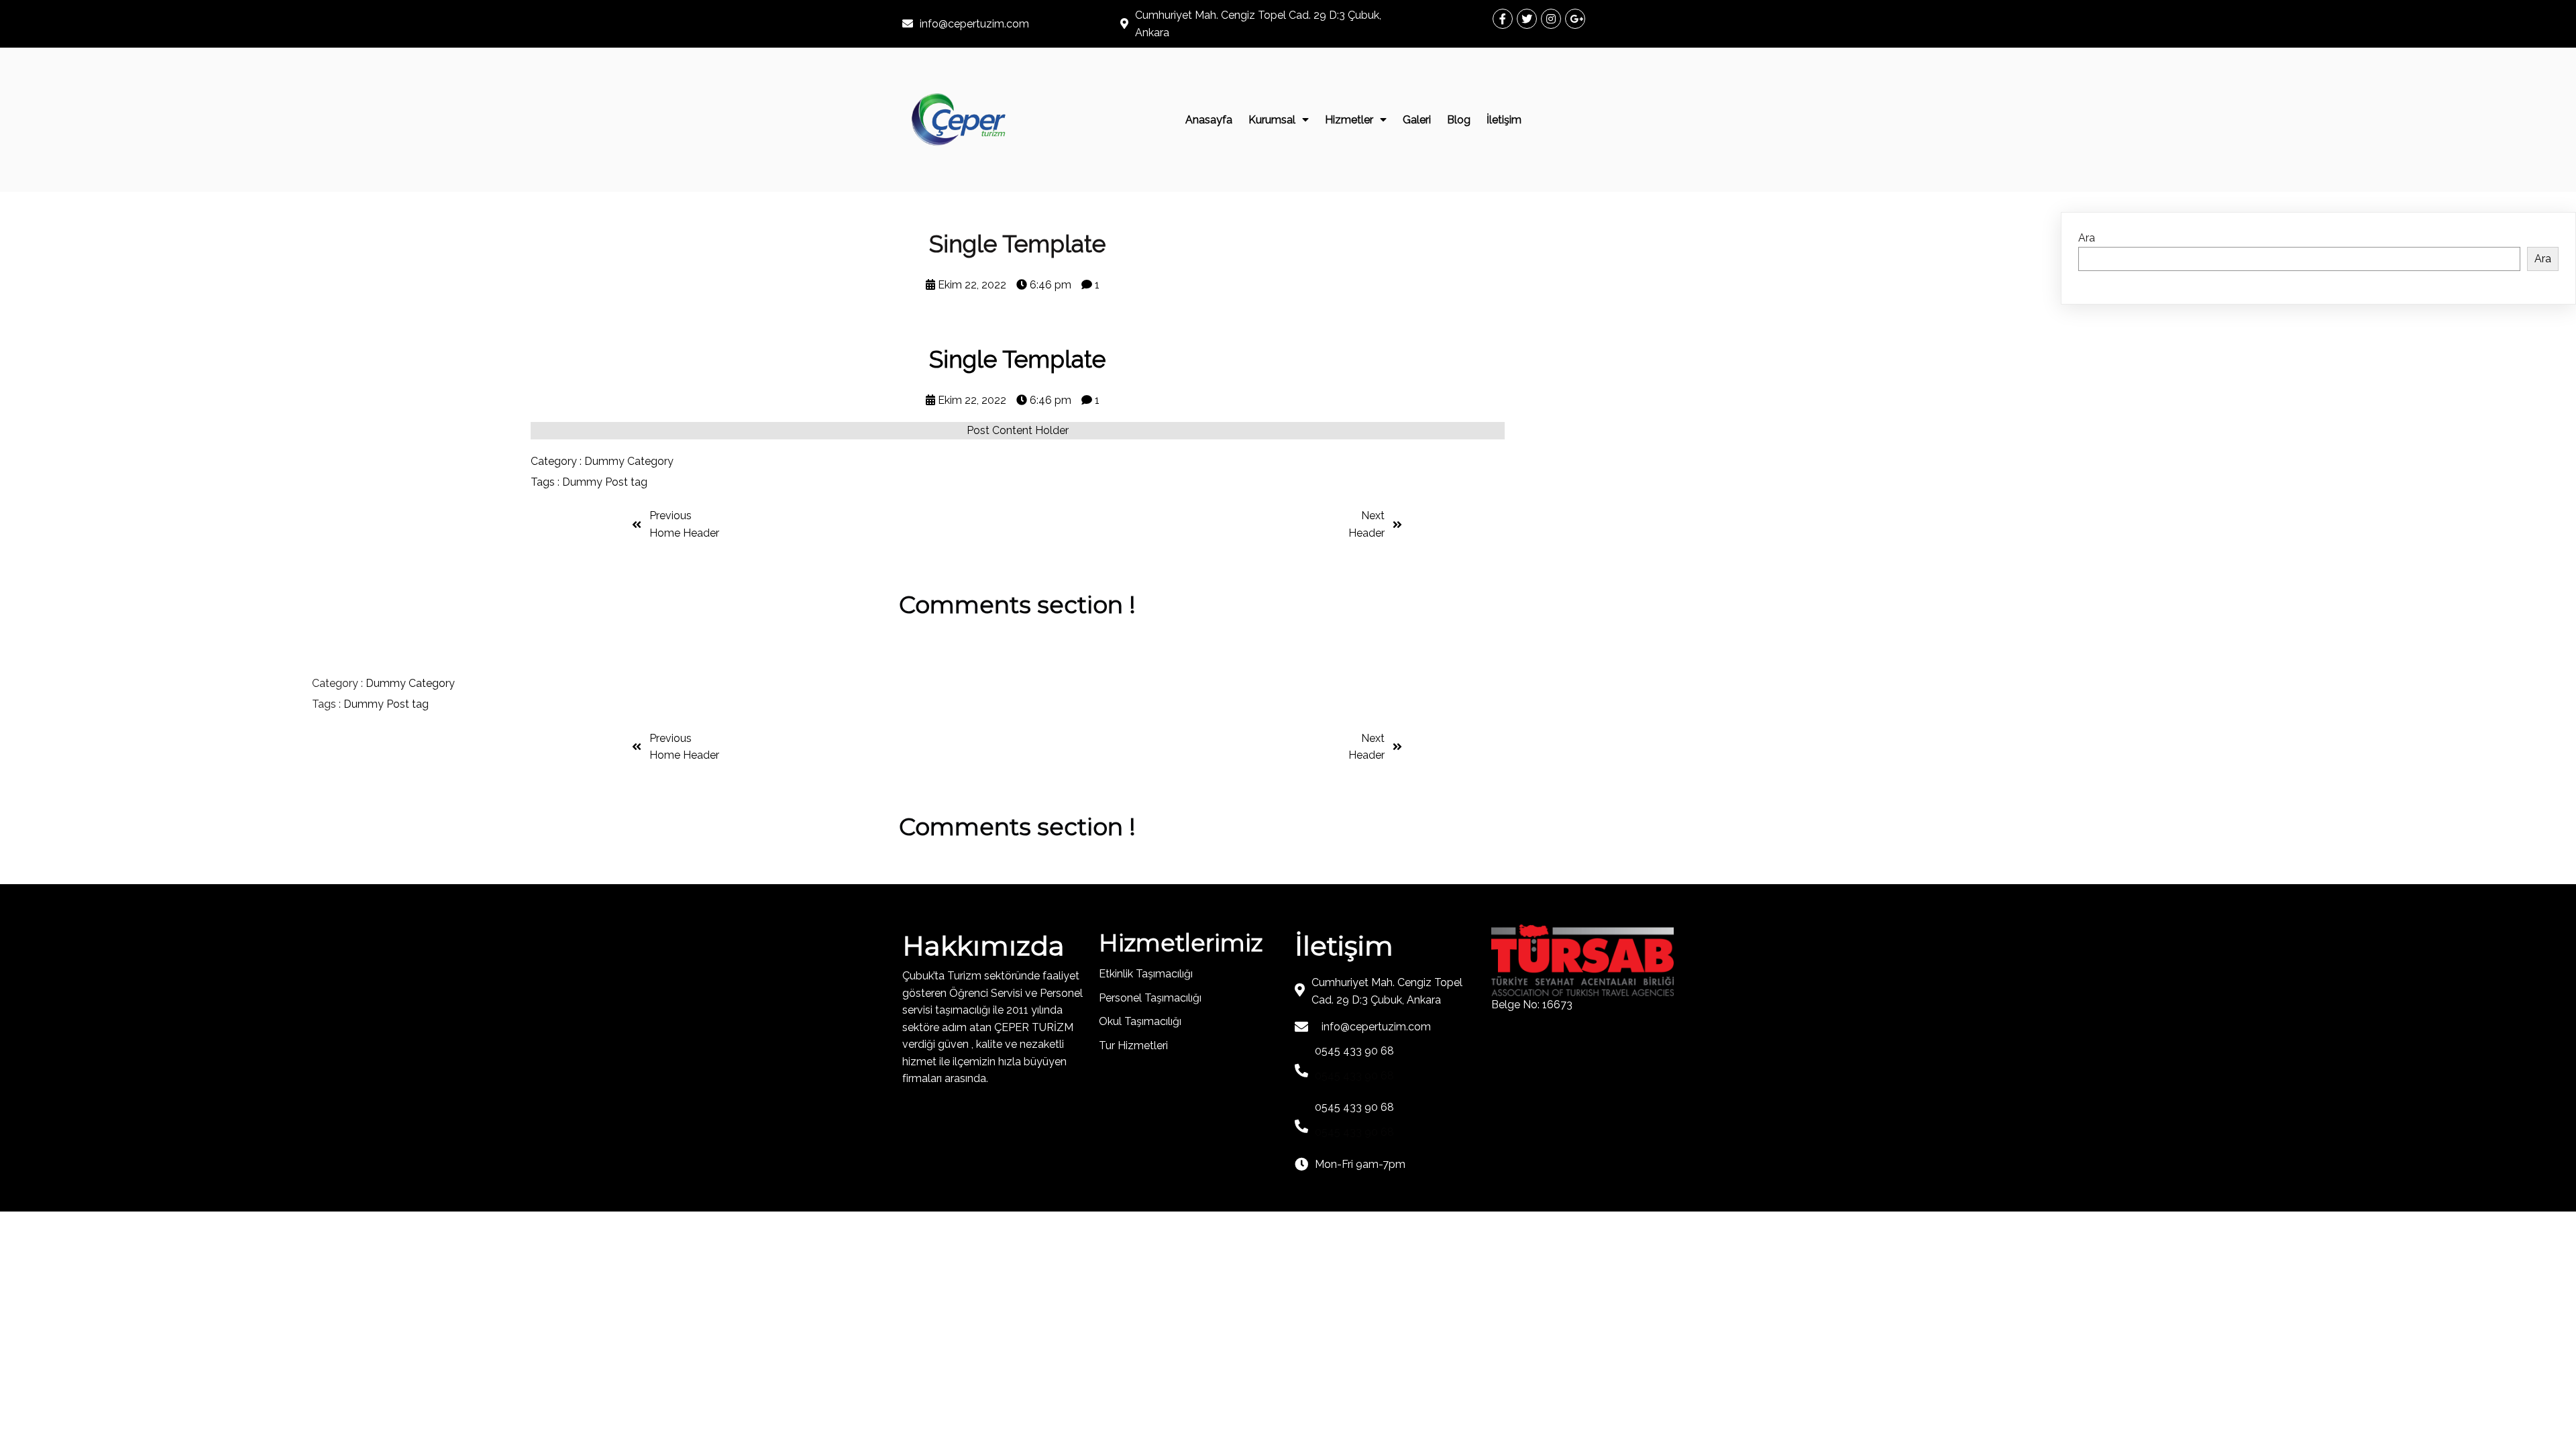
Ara (2087, 238)
